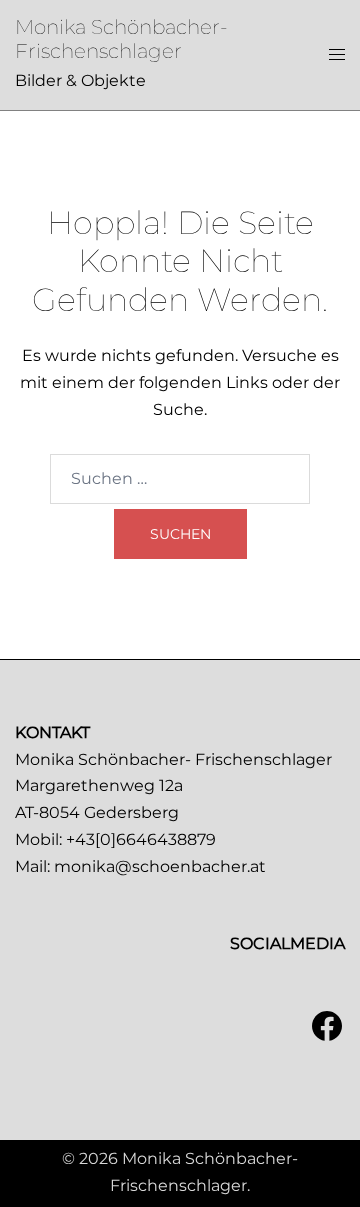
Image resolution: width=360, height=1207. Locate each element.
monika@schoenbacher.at (160, 866)
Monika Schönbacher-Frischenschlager (121, 39)
